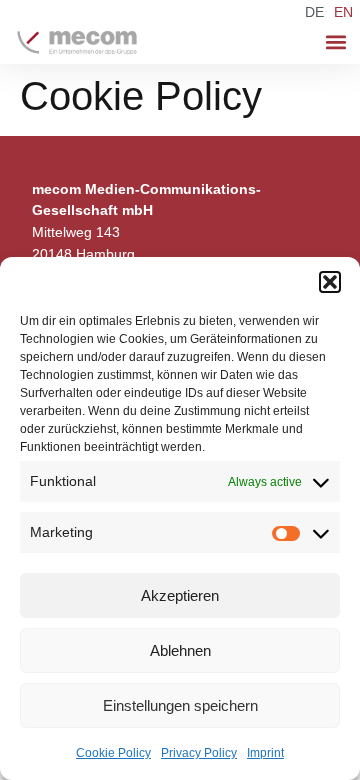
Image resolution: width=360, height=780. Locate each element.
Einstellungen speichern (180, 705)
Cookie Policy (113, 753)
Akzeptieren (180, 595)
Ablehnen (180, 650)
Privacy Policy (199, 753)
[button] (330, 282)
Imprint (265, 753)
